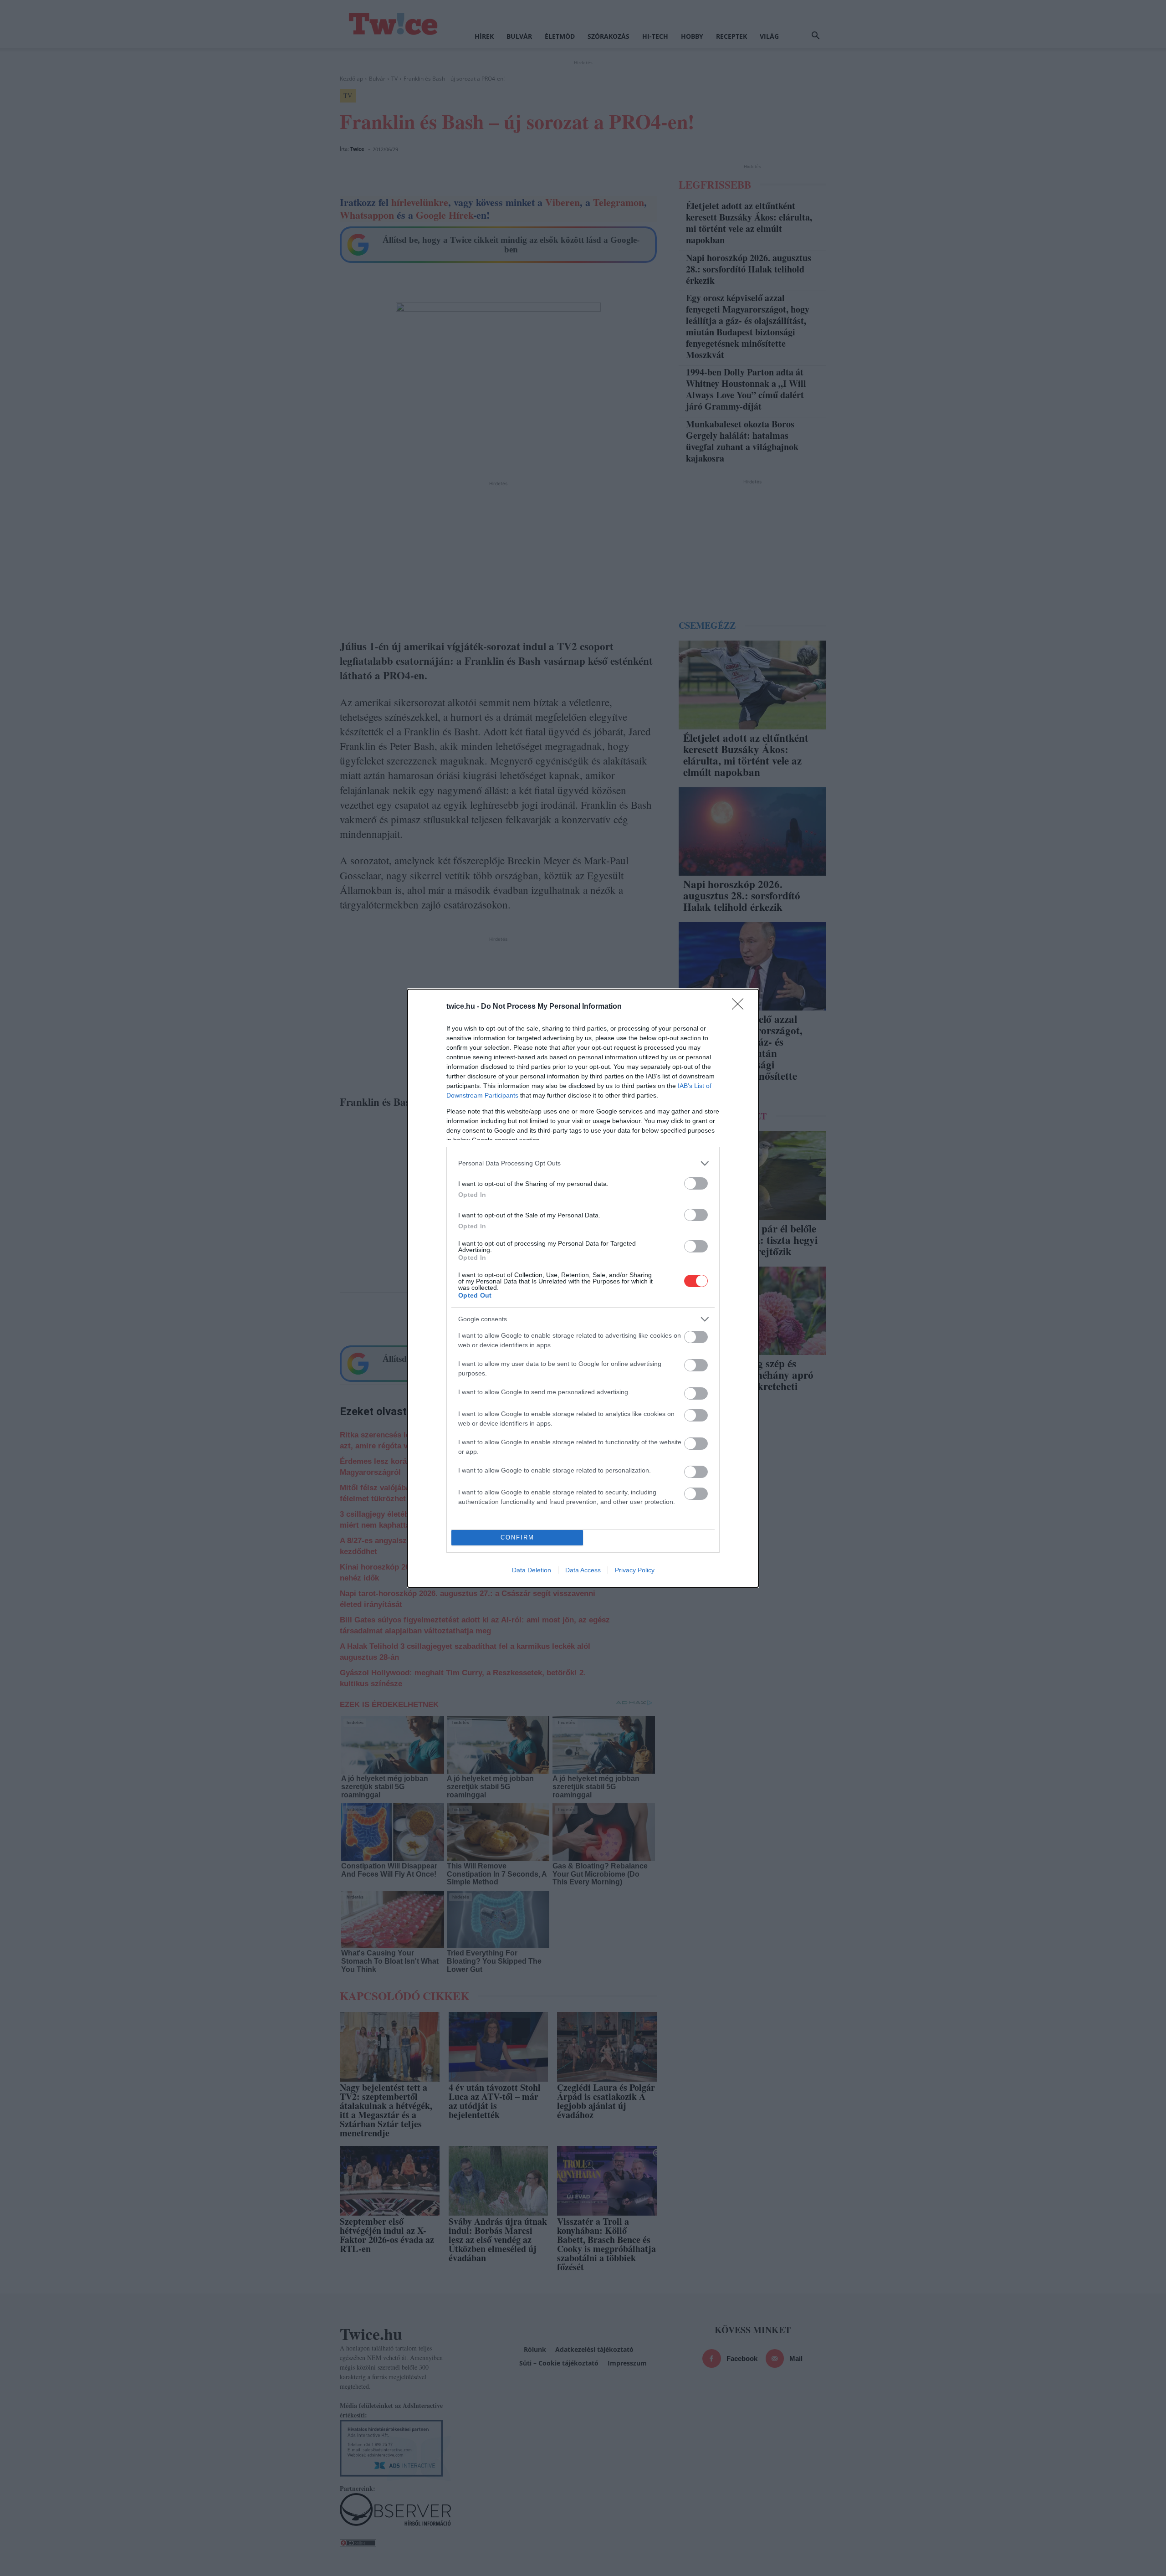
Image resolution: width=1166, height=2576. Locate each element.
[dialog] (583, 1288)
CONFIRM (517, 1537)
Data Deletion (532, 1570)
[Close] (741, 1007)
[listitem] (583, 1163)
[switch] (696, 1183)
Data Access (583, 1570)
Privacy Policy (635, 1570)
